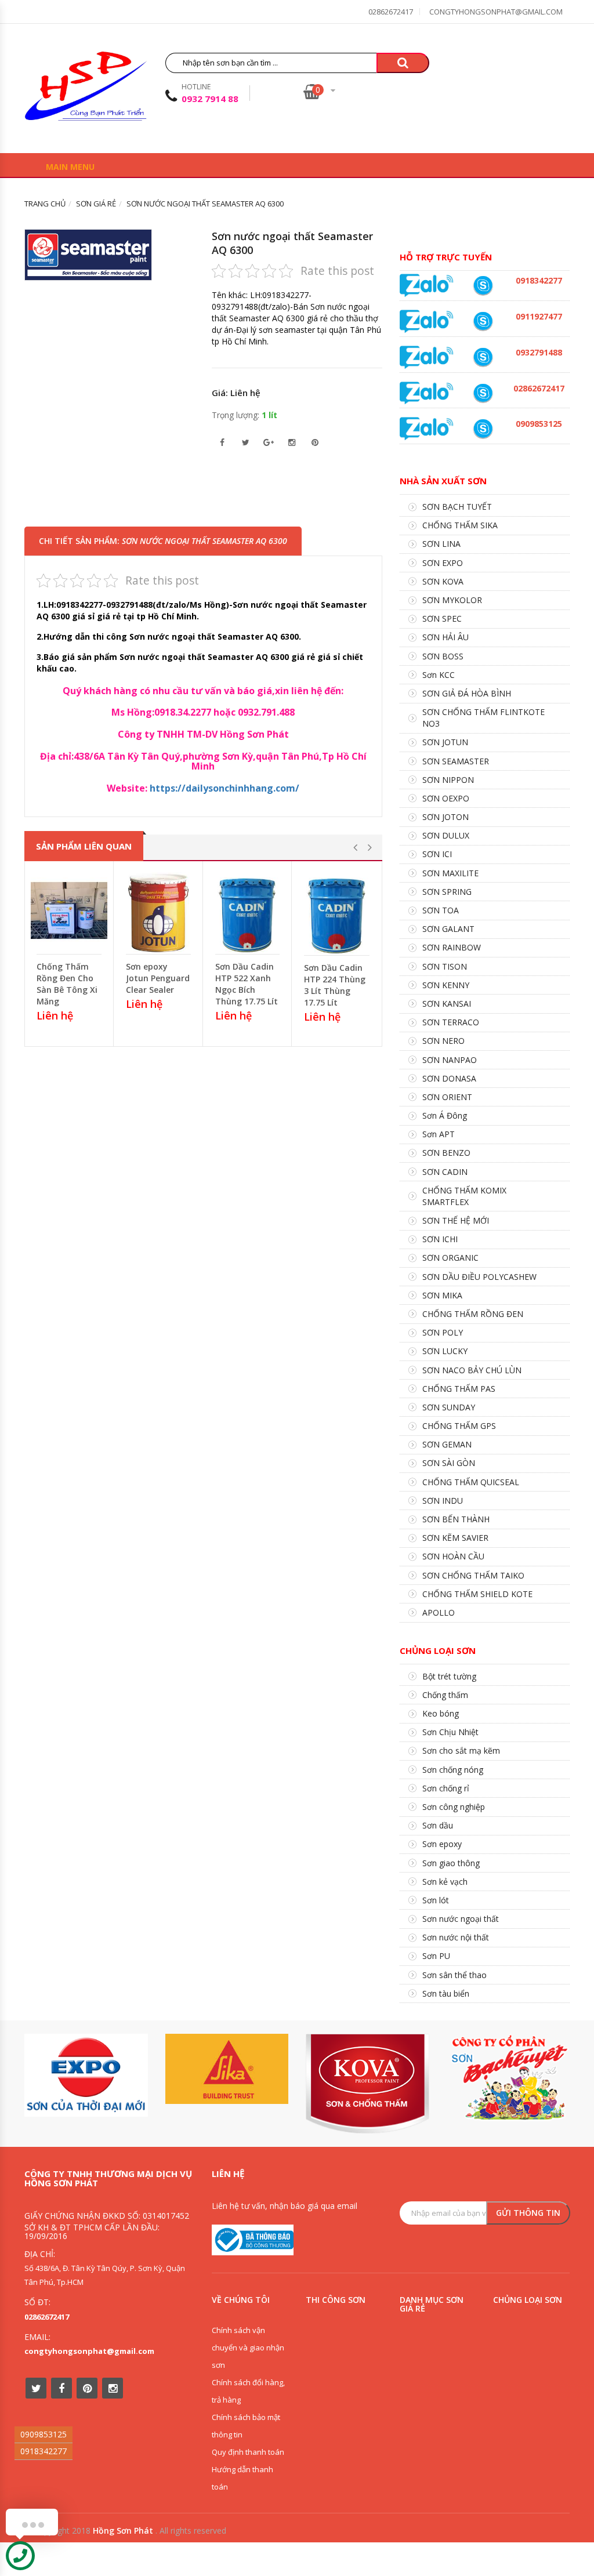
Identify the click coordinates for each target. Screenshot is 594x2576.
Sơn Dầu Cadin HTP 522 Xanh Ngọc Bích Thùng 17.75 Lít (247, 984)
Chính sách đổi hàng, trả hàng (248, 2391)
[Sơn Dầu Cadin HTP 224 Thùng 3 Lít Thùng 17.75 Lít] (337, 911)
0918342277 (44, 2451)
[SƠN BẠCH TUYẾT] (508, 2078)
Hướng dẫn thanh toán (242, 2478)
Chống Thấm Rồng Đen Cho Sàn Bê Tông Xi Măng (67, 984)
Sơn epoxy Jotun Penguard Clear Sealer (158, 978)
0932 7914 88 (210, 99)
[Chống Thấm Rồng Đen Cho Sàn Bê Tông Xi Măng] (69, 910)
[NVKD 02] (483, 285)
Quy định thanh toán (248, 2452)
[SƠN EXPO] (86, 2075)
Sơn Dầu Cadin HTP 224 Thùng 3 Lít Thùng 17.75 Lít (335, 985)
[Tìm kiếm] (403, 63)
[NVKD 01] (483, 357)
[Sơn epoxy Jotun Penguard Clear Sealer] (158, 910)
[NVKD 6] (483, 429)
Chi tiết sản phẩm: (163, 541)
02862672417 (391, 12)
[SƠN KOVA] (367, 2083)
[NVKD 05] (483, 393)
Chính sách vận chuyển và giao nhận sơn (248, 2348)
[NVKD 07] (483, 321)
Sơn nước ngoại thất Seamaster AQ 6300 (292, 243)
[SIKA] (227, 2069)
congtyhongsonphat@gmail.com (496, 12)
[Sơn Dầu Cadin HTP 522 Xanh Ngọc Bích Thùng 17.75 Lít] (248, 910)
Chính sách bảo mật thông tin (246, 2426)
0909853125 (44, 2434)
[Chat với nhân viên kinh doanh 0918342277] (427, 284)
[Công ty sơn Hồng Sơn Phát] (86, 90)
